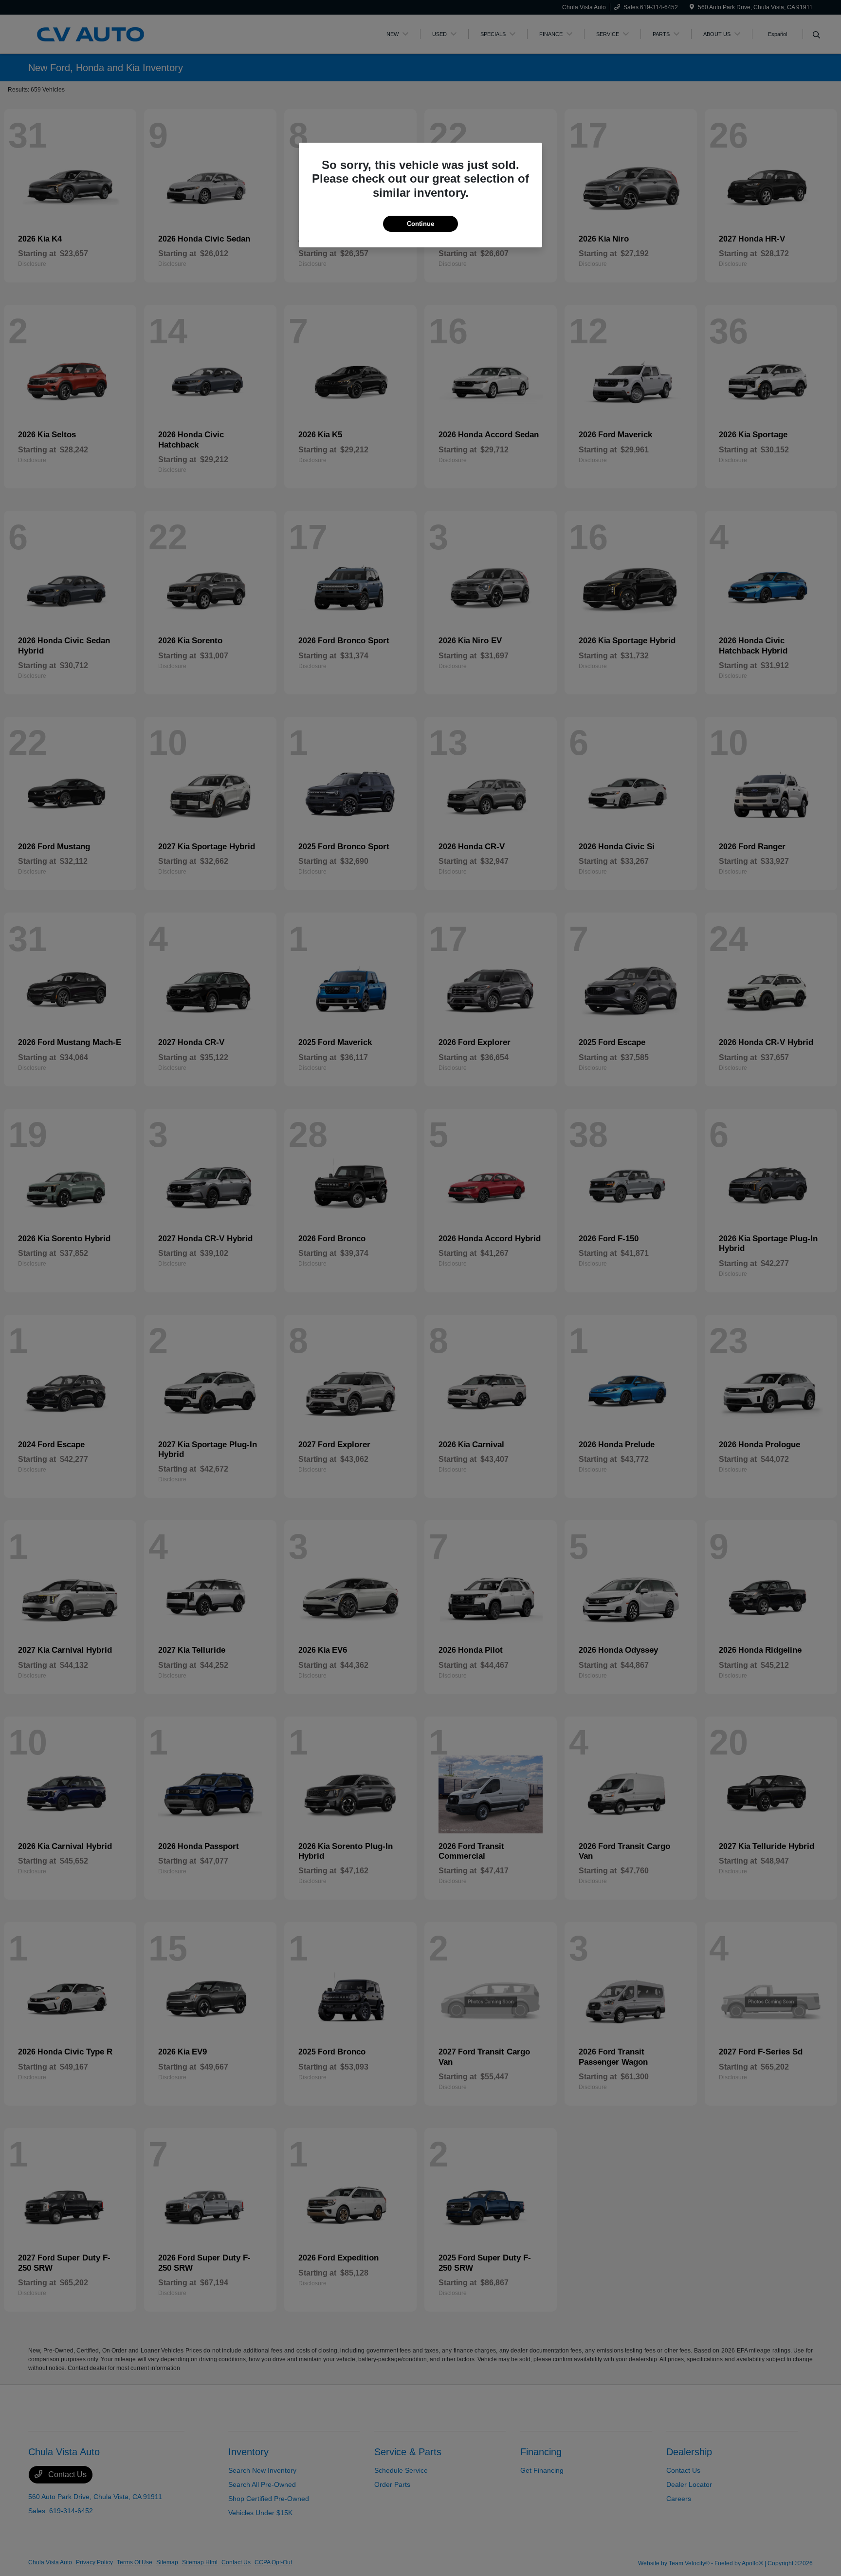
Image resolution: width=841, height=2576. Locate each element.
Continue (420, 224)
